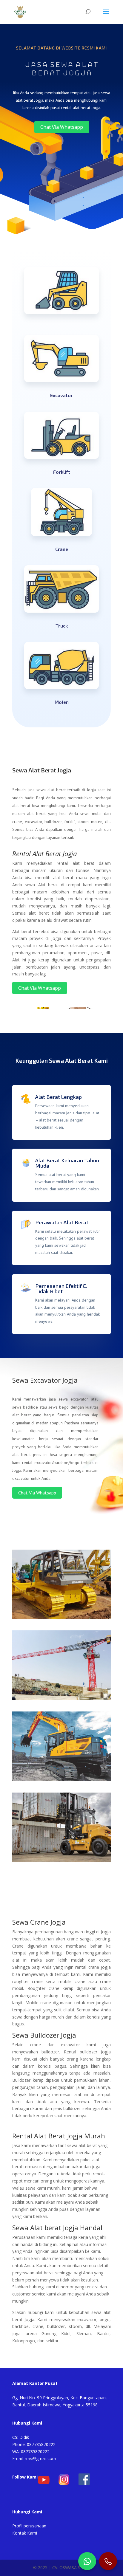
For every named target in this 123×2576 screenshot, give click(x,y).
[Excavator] (61, 1780)
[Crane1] (61, 1699)
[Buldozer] (61, 1618)
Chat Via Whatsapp (62, 127)
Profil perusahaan (29, 2526)
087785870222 (41, 2444)
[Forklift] (61, 1861)
